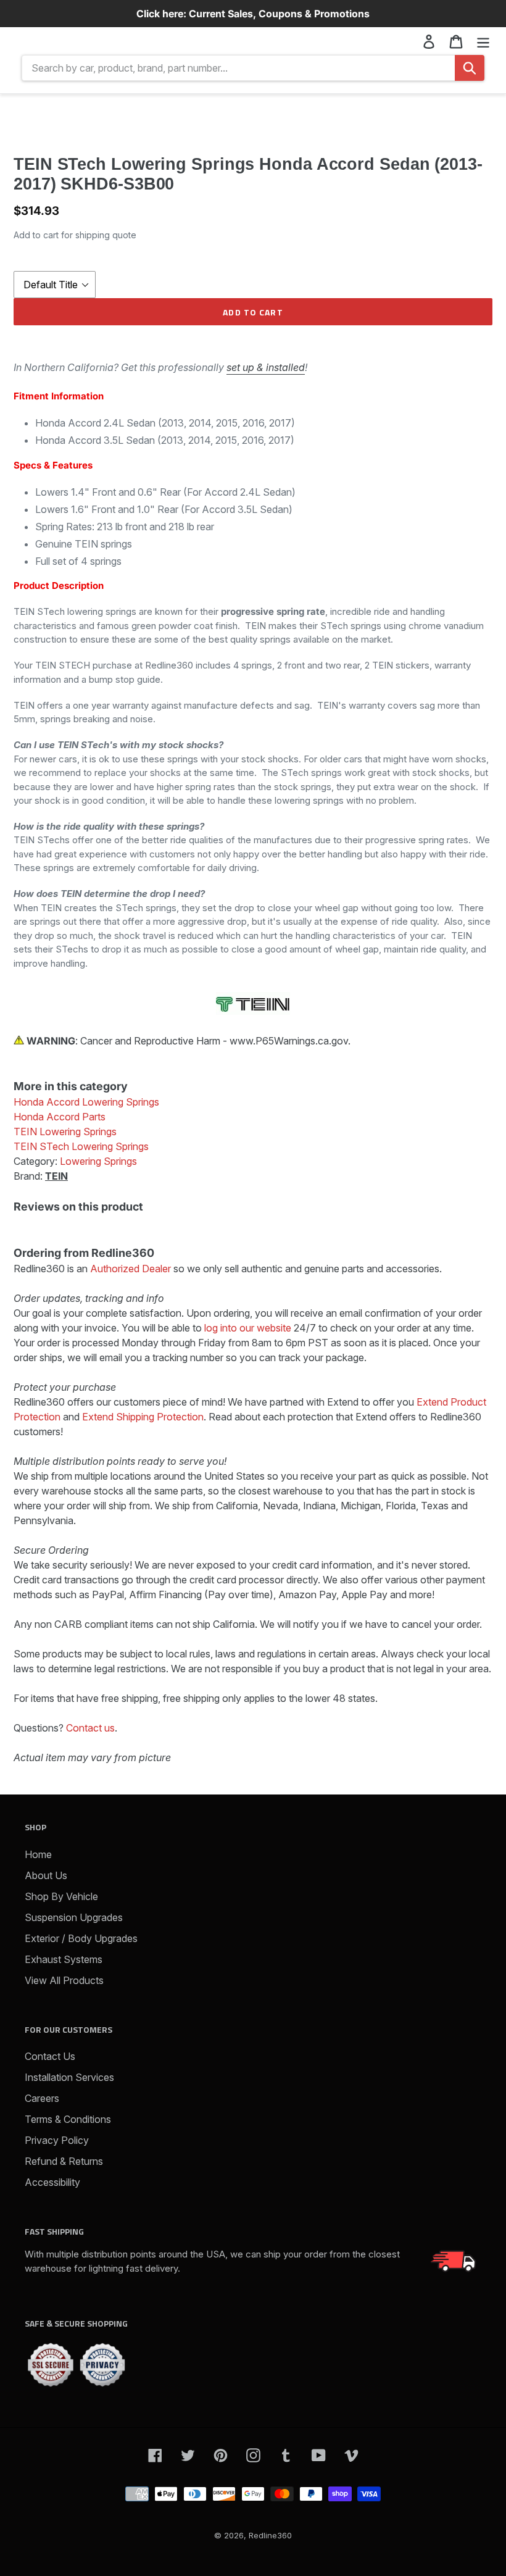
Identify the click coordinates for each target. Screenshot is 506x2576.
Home (38, 1854)
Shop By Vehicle (61, 1896)
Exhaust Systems (64, 1959)
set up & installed (266, 367)
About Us (46, 1875)
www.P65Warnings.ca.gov (289, 1041)
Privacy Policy (57, 2140)
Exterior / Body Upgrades (81, 1938)
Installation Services (69, 2077)
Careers (42, 2098)
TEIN (56, 1176)
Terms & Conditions (68, 2119)
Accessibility (52, 2182)
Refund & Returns (64, 2161)
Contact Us (50, 2056)
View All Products (64, 1980)
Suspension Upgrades (74, 1917)
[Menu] (483, 41)
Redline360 (270, 2535)
